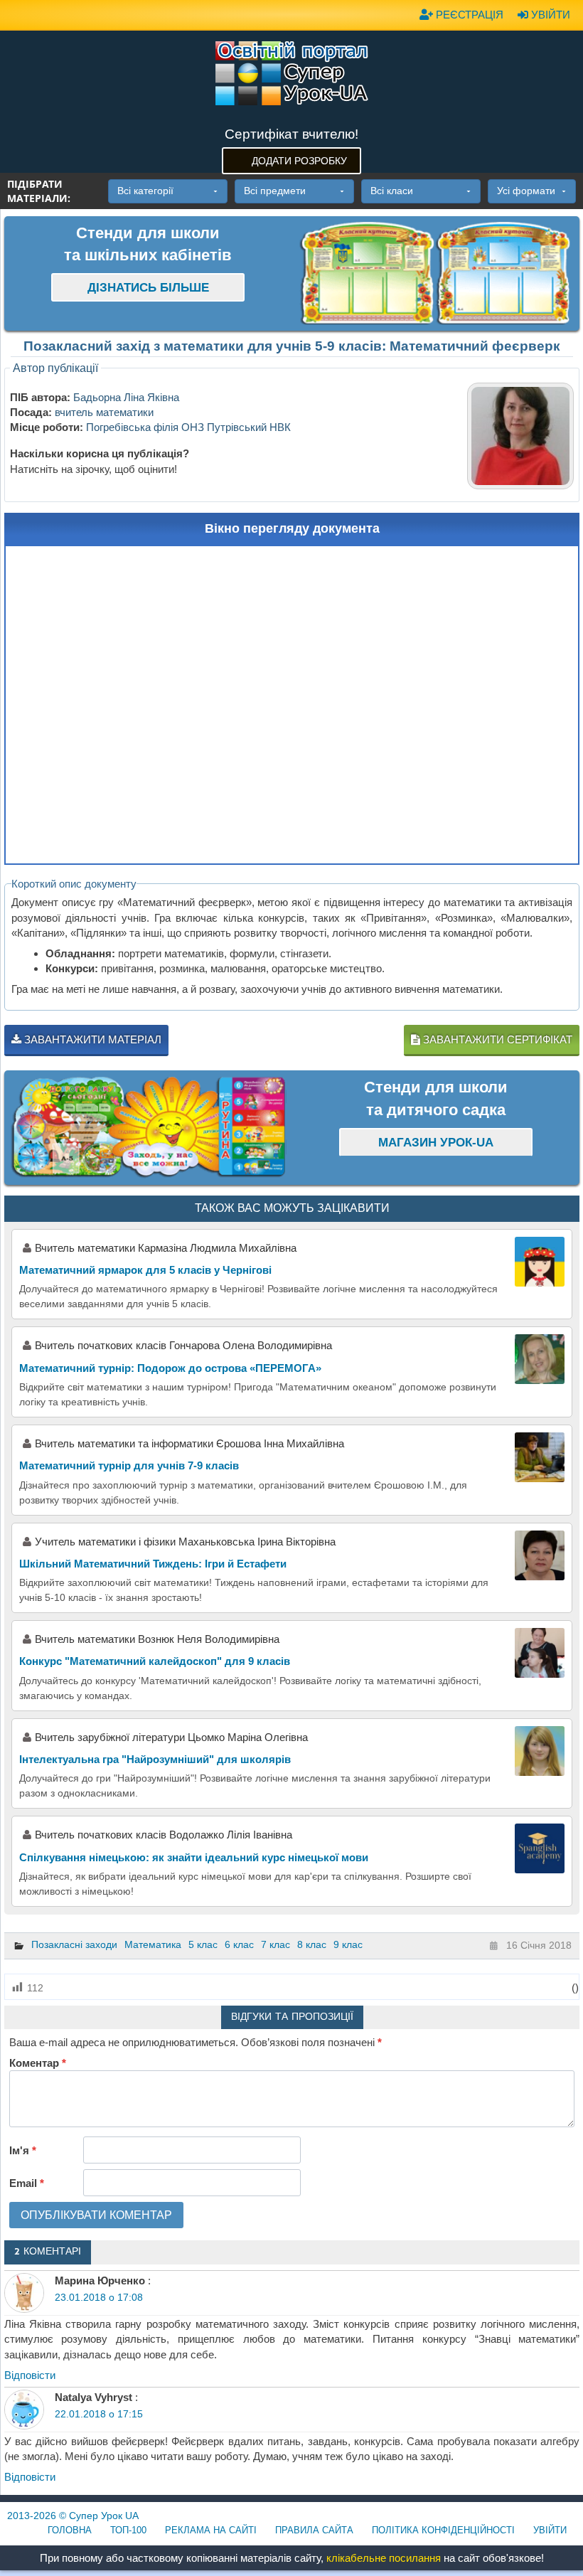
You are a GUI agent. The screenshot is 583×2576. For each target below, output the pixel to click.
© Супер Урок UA (73, 2516)
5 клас (203, 1944)
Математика (153, 1944)
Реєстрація (468, 15)
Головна (70, 2530)
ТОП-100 (128, 2530)
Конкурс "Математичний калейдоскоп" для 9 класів (155, 1661)
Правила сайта (314, 2530)
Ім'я (23, 2150)
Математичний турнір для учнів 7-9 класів (129, 1465)
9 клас (348, 1944)
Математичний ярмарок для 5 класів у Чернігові (145, 1270)
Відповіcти (30, 2375)
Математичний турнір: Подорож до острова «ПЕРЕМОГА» (170, 1368)
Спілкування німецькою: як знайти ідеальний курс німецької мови (194, 1857)
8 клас (312, 1944)
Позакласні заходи (74, 1944)
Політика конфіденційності (443, 2530)
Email (27, 2183)
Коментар (38, 2063)
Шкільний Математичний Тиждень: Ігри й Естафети (153, 1564)
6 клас (239, 1944)
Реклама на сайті (211, 2530)
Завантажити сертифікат (496, 1039)
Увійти (549, 15)
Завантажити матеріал (91, 1039)
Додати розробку (299, 161)
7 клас (276, 1944)
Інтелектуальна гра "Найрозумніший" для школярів (155, 1759)
